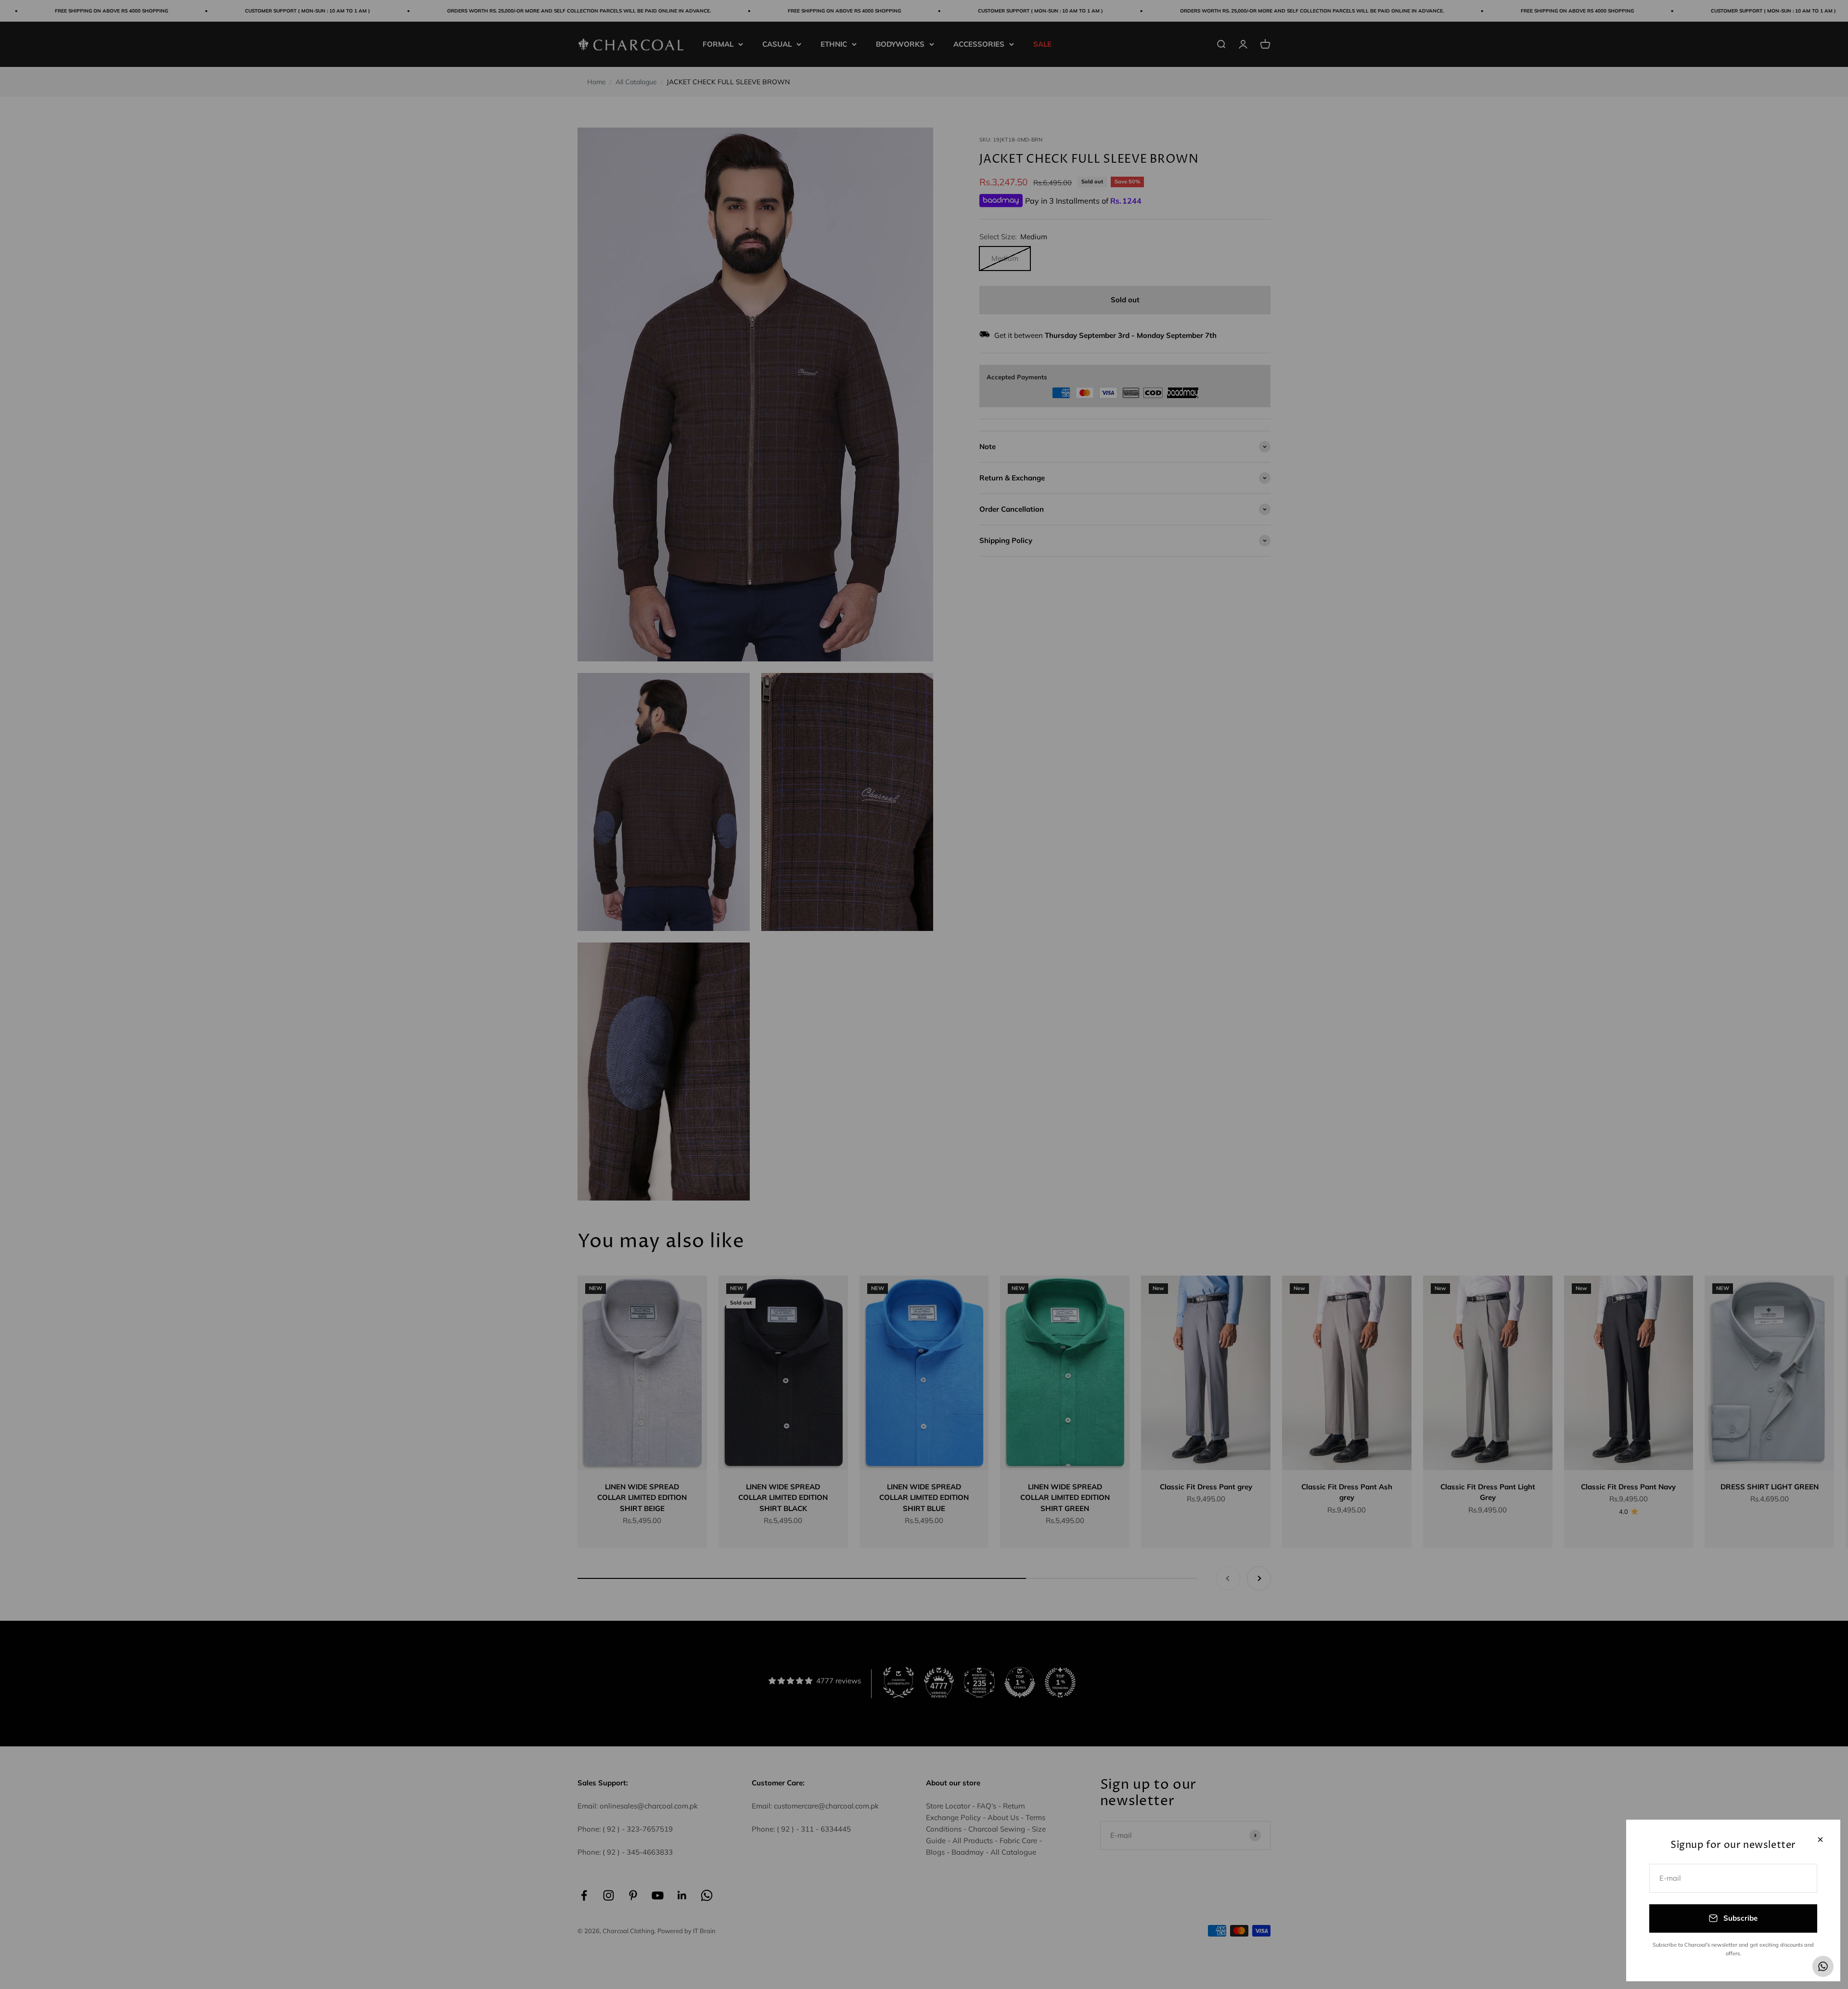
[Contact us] (1823, 1966)
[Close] (1820, 1840)
